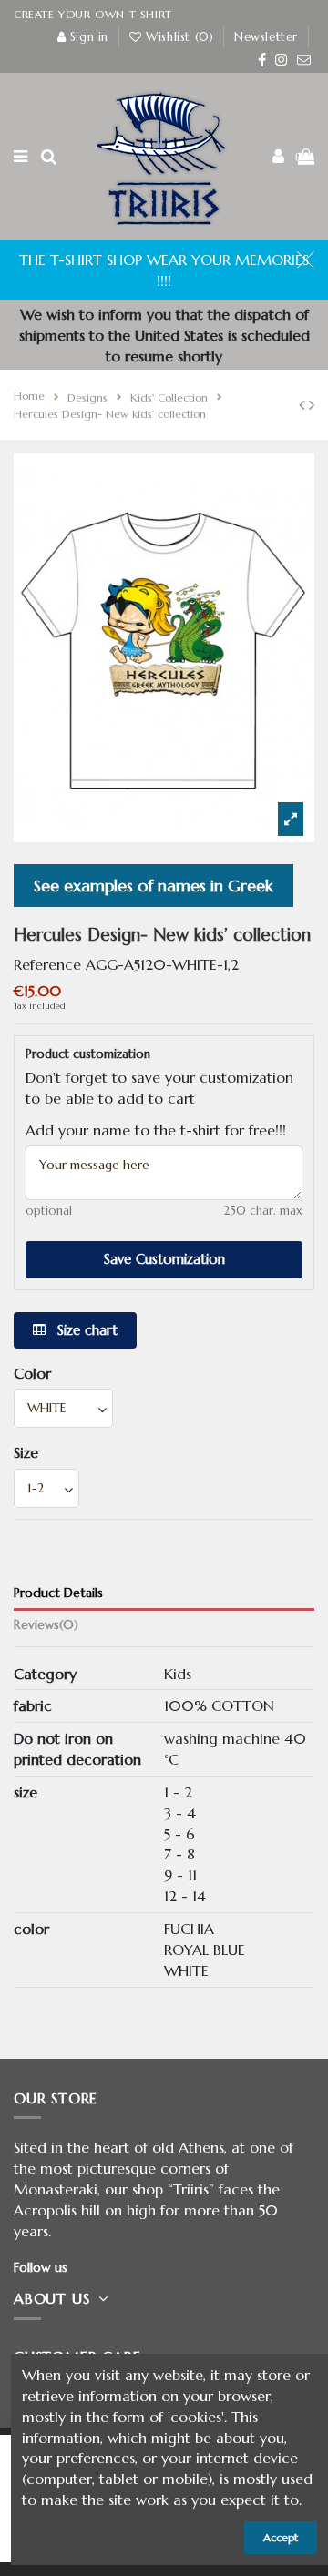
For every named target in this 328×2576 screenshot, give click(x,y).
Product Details (58, 1593)
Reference (47, 964)
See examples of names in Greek (154, 886)
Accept (281, 2537)
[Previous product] (304, 405)
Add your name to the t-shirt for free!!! (156, 1130)
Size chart (85, 1330)
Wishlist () (180, 37)
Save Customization (164, 1259)
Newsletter (266, 37)
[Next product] (312, 405)
